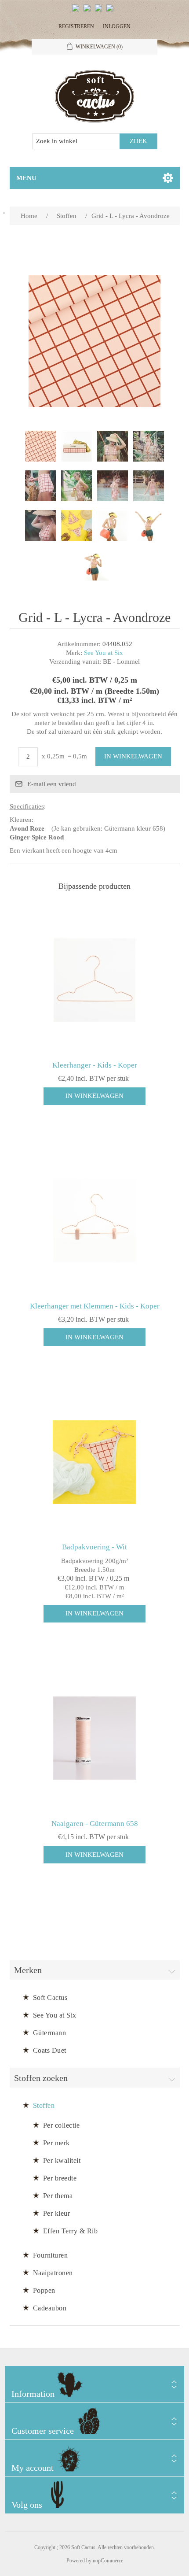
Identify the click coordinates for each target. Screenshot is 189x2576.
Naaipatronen (53, 2273)
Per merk (56, 2143)
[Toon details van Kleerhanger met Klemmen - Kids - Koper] (95, 1221)
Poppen (44, 2290)
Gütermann (50, 2033)
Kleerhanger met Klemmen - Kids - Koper (95, 1306)
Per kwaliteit (62, 2160)
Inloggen (117, 26)
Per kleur (57, 2213)
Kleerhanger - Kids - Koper (95, 1065)
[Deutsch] (112, 11)
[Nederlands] (89, 11)
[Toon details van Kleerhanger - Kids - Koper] (95, 980)
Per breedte (60, 2178)
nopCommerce (108, 2561)
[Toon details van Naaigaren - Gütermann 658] (95, 1739)
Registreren (76, 26)
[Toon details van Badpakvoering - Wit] (95, 1462)
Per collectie (62, 2125)
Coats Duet (50, 2050)
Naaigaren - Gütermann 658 (95, 1824)
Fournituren (51, 2255)
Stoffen (44, 2105)
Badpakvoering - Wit (94, 1547)
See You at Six (104, 653)
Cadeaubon (50, 2308)
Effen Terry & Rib (71, 2231)
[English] (77, 11)
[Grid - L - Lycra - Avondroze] (40, 446)
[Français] (100, 11)
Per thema (58, 2196)
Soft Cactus (50, 1998)
